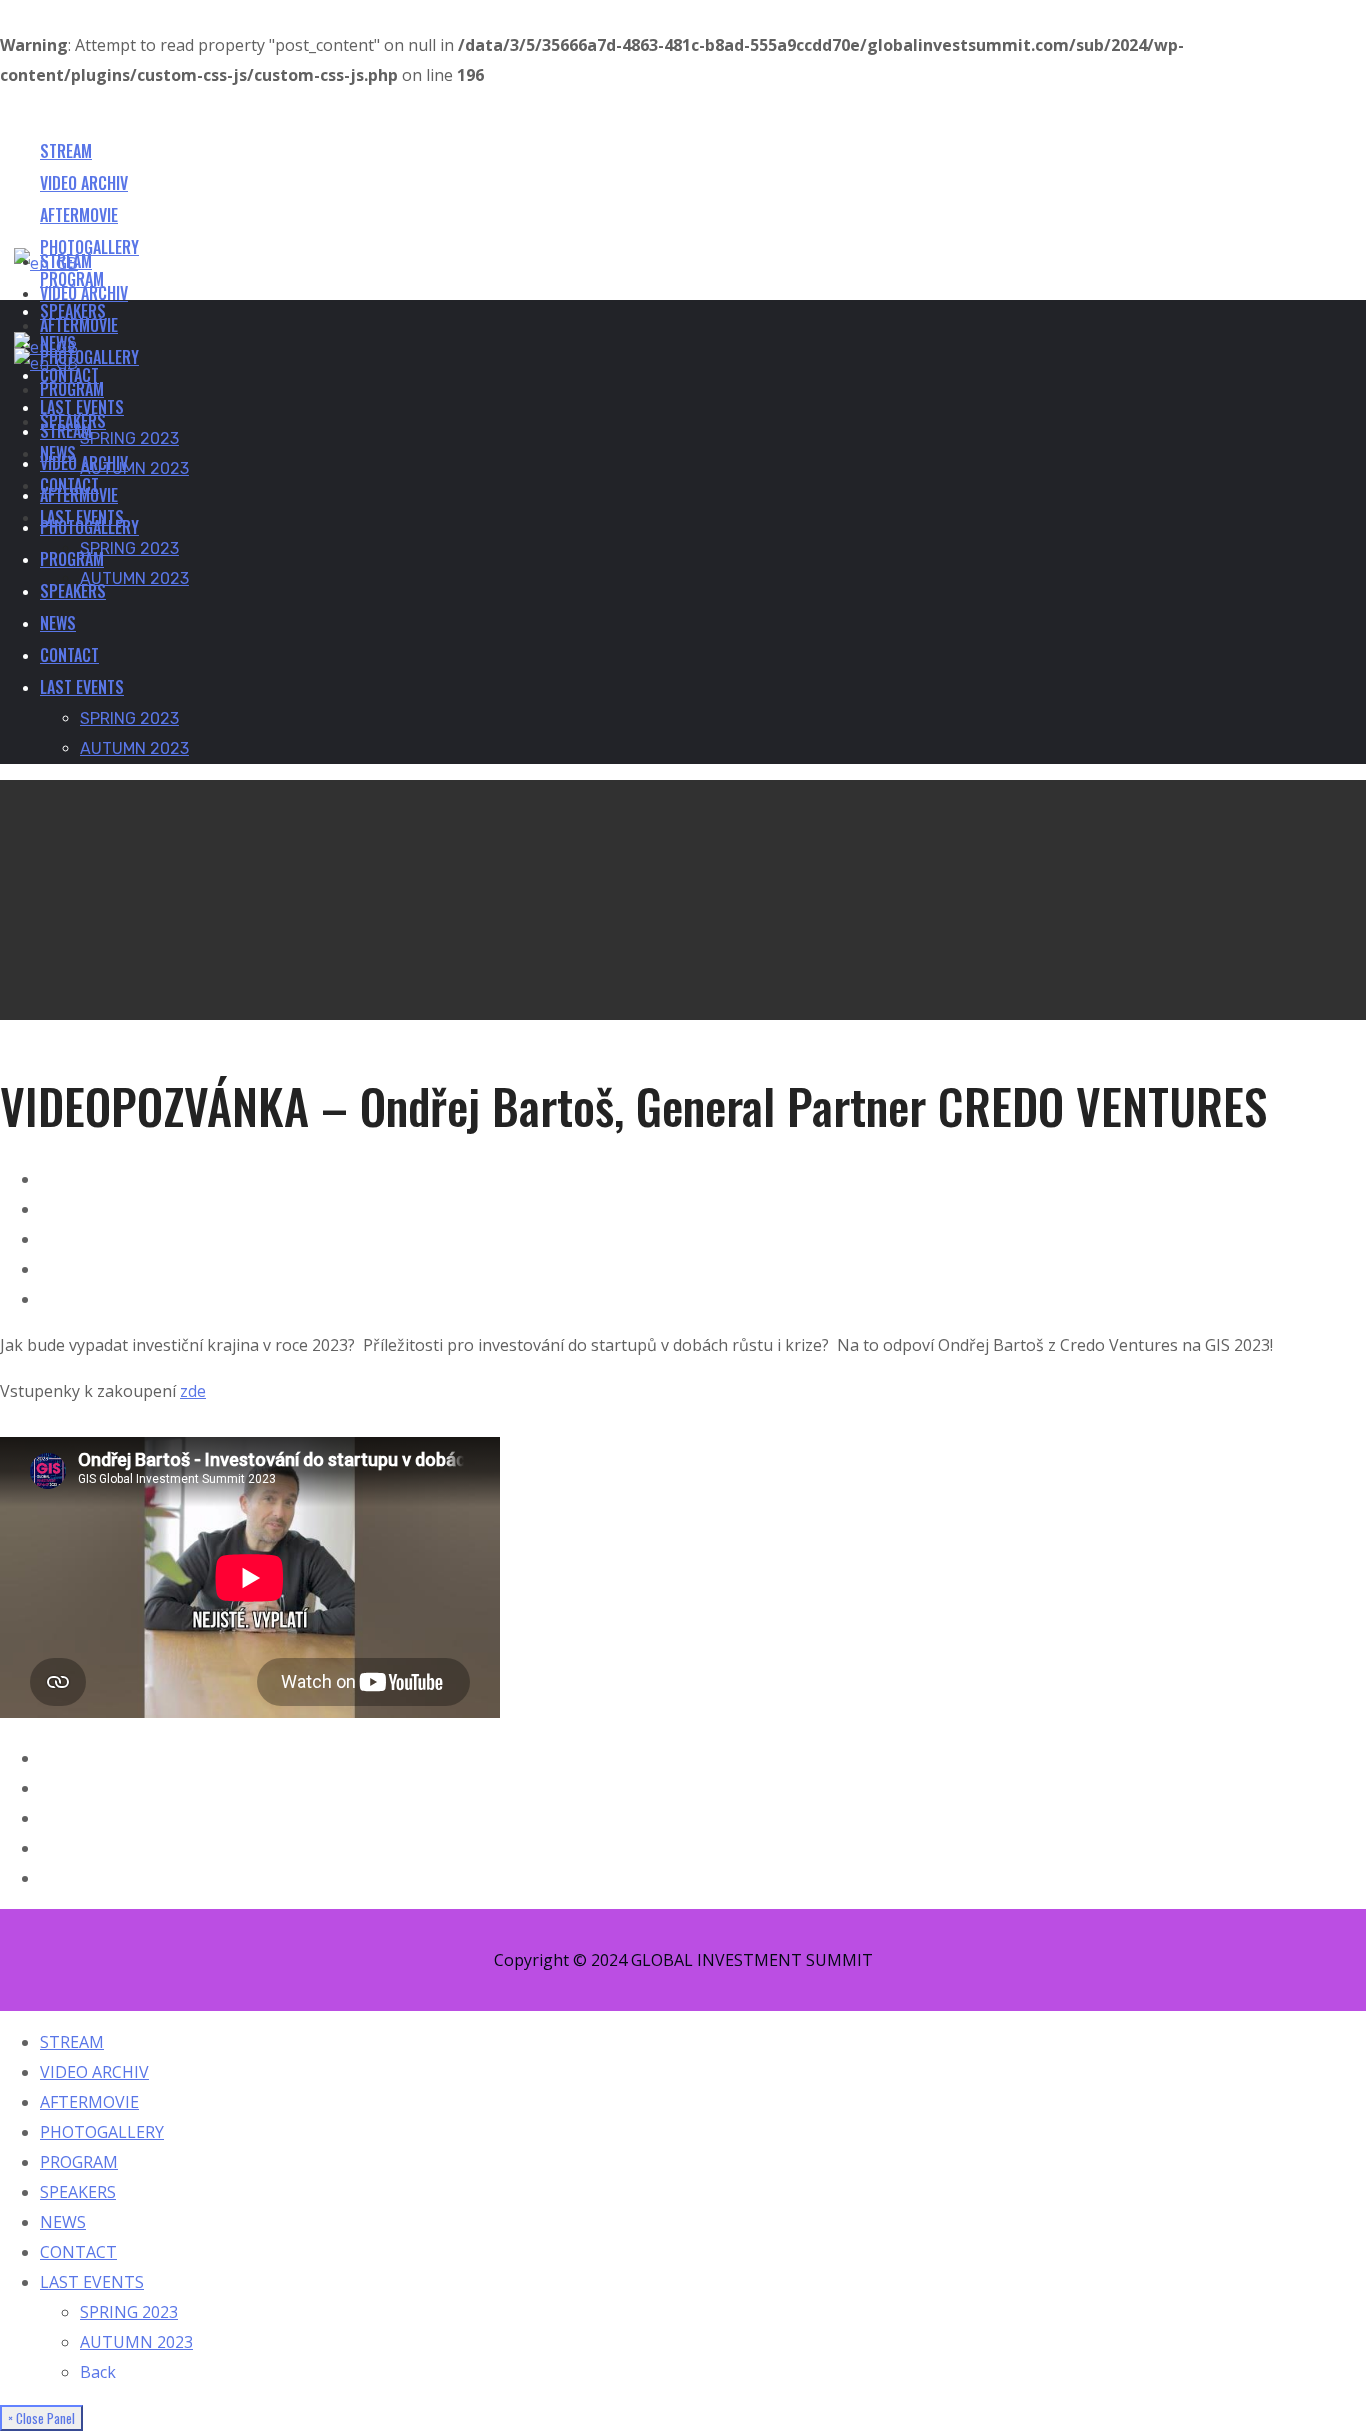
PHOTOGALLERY (102, 2132)
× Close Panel (41, 2418)
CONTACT (78, 2252)
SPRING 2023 (129, 2312)
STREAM (72, 2042)
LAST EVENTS (92, 2282)
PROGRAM (79, 2162)
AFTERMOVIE (89, 2102)
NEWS (63, 2222)
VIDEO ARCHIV (94, 2072)
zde (193, 1391)
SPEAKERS (78, 2192)
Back (98, 2372)
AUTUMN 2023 (136, 2342)
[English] (46, 363)
